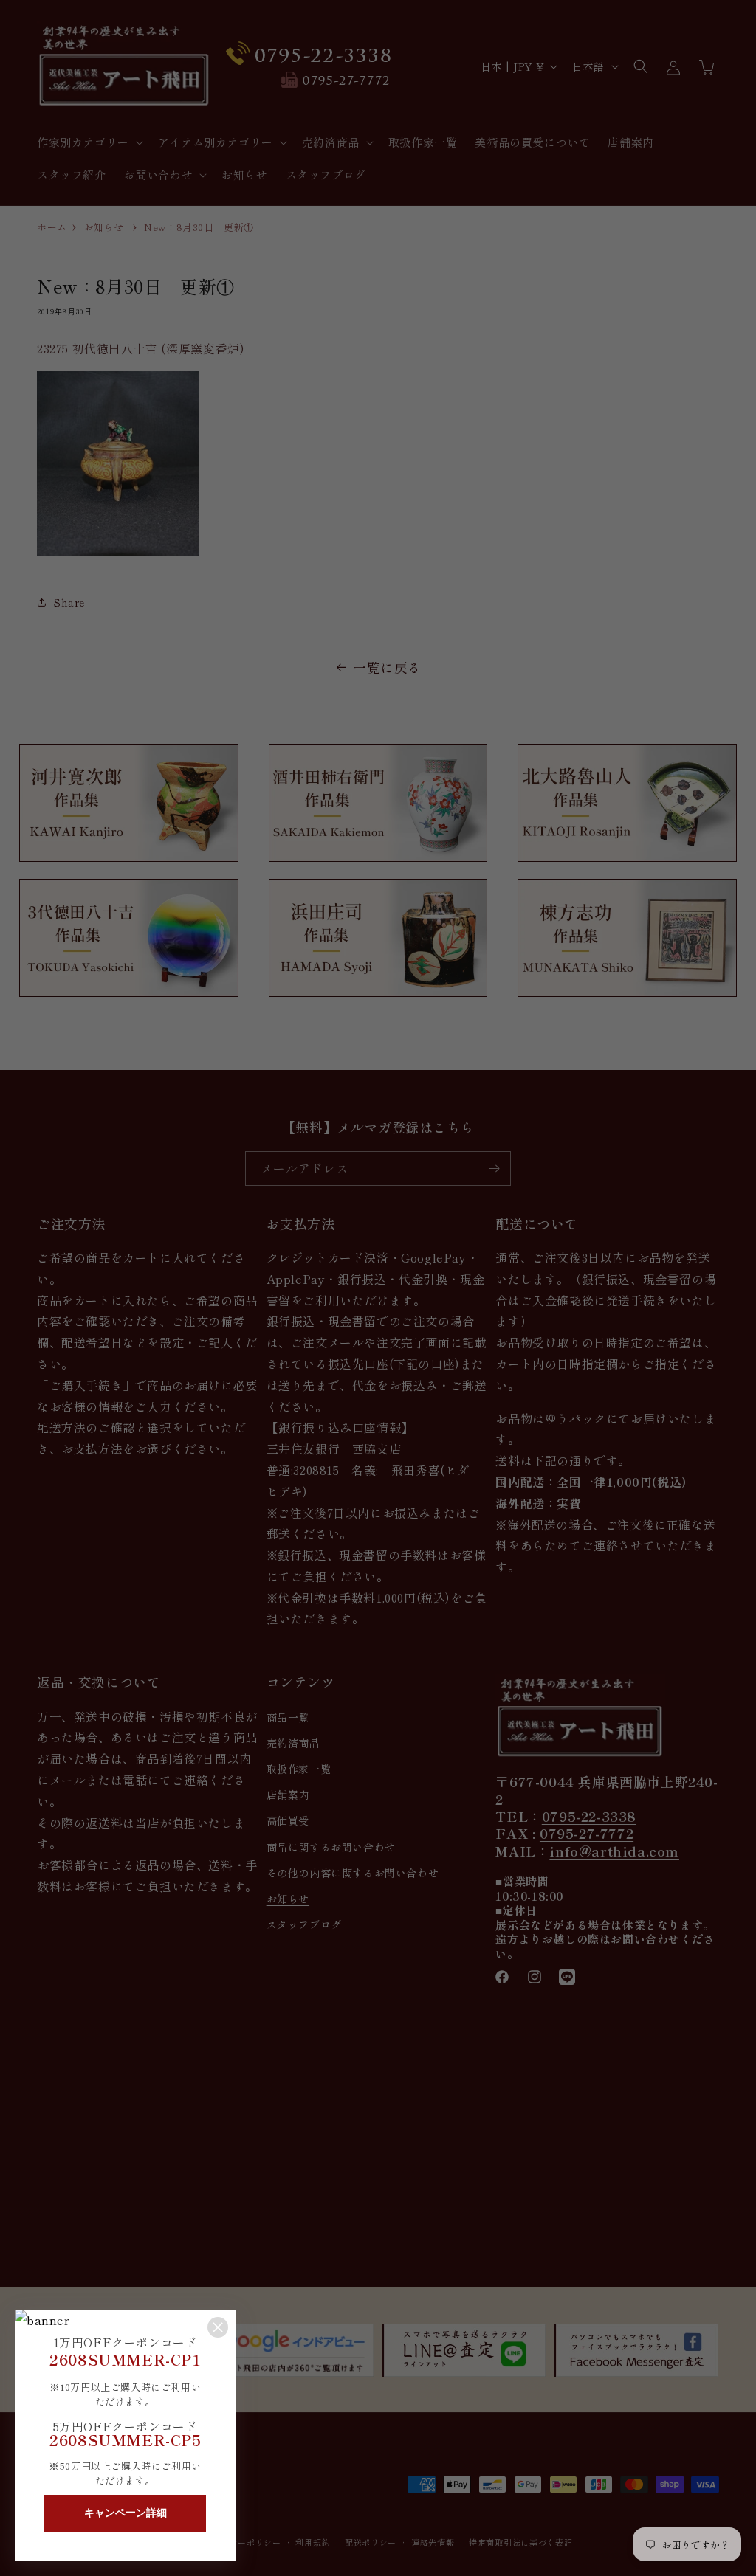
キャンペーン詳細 (126, 2513)
